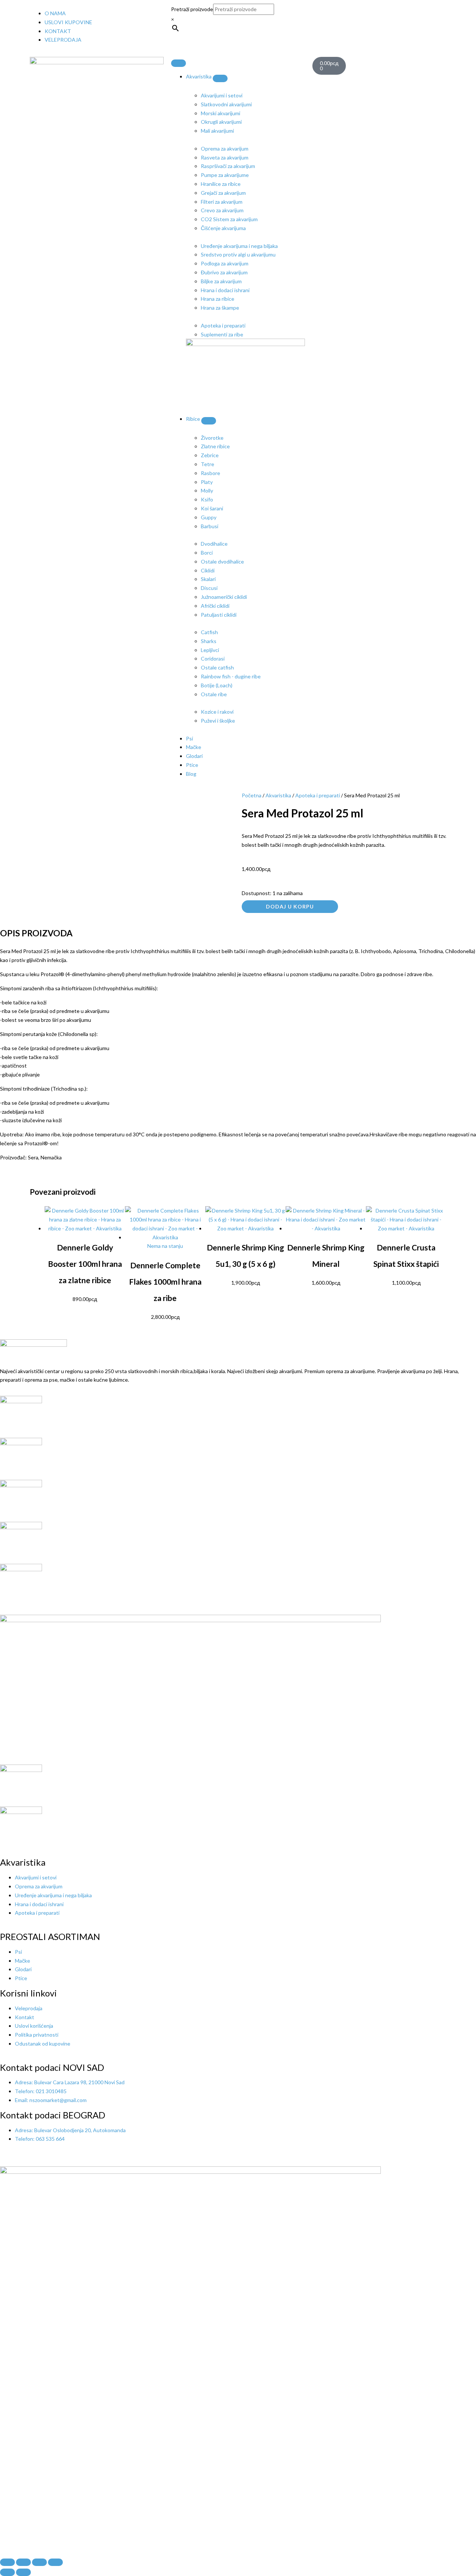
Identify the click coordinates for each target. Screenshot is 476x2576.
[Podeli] (39, 2562)
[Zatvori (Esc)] (55, 2562)
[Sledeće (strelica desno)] (23, 2572)
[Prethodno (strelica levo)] (7, 2572)
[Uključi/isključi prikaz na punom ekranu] (23, 2562)
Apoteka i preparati (318, 795)
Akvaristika (278, 795)
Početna (252, 795)
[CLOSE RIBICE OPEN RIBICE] (209, 421)
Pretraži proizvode (192, 9)
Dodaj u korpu (290, 906)
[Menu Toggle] (178, 63)
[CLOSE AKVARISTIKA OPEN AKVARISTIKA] (220, 78)
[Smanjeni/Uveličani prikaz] (7, 2562)
